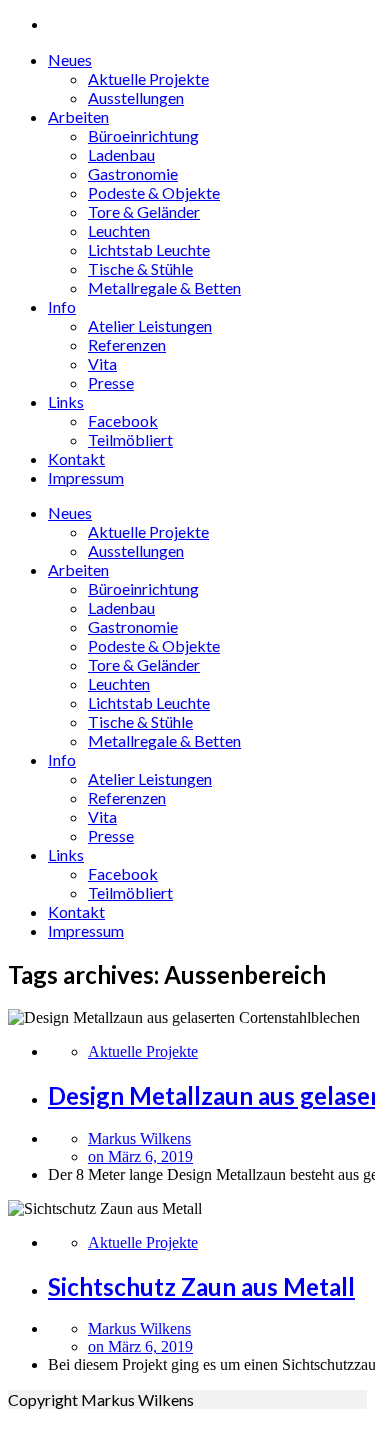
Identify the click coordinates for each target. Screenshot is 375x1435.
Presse (111, 382)
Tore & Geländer (144, 211)
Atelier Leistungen (150, 325)
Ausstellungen (136, 97)
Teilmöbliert (130, 439)
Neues (70, 59)
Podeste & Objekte (154, 192)
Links (66, 401)
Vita (102, 363)
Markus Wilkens (139, 1138)
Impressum (86, 477)
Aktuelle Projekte (148, 78)
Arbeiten (78, 116)
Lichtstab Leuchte (149, 249)
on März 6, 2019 (140, 1156)
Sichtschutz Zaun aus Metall (201, 1286)
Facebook (123, 420)
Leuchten (119, 230)
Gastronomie (133, 173)
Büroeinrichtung (143, 135)
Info (62, 306)
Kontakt (76, 458)
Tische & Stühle (140, 268)
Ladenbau (121, 154)
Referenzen (127, 344)
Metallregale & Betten (164, 287)
